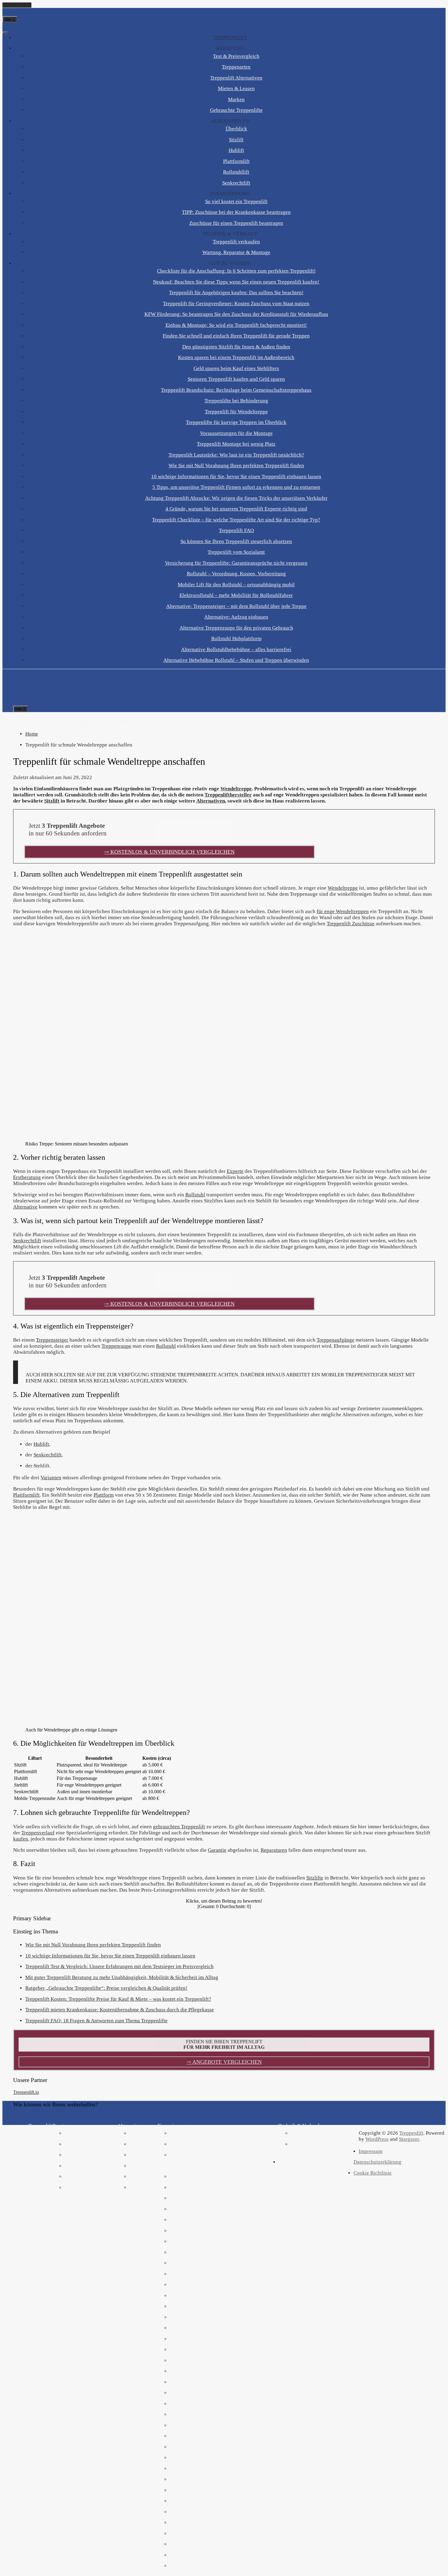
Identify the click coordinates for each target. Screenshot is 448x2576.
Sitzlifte (315, 1878)
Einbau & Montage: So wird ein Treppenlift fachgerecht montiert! (236, 325)
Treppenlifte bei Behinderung (236, 401)
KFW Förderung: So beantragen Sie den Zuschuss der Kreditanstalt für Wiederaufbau (236, 314)
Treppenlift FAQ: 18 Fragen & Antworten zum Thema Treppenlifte (96, 2021)
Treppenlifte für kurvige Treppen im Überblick (236, 422)
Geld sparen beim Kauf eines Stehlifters (236, 368)
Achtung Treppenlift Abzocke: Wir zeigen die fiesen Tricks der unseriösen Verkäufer (236, 498)
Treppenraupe (116, 1346)
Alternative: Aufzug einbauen (236, 617)
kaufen (21, 1839)
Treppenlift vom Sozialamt (236, 552)
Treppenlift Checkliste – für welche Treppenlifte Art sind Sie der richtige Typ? (236, 520)
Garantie (217, 1850)
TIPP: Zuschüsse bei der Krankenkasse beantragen (236, 212)
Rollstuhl (195, 1195)
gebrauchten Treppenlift (179, 1827)
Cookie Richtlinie (373, 2173)
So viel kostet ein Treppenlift (236, 201)
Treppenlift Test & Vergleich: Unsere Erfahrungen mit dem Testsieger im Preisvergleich (119, 1966)
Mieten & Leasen (236, 88)
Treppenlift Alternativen (236, 78)
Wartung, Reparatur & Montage (236, 252)
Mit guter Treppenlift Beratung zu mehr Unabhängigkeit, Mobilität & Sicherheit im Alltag (122, 1977)
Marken (236, 99)
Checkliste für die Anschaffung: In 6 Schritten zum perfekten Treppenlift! (236, 271)
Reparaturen (274, 1850)
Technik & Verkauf (230, 234)
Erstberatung (27, 1177)
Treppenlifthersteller (228, 795)
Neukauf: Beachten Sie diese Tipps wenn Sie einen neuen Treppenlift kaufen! (236, 282)
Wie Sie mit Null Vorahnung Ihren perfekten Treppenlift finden (236, 466)
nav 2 (20, 709)
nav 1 (10, 19)
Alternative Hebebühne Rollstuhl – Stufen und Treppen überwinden (236, 660)
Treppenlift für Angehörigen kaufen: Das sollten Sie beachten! (236, 293)
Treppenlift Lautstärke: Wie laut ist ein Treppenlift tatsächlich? (236, 455)
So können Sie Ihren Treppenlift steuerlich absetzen (236, 541)
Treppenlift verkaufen (236, 242)
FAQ (126, 722)
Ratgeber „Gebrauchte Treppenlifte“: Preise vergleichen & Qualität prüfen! (106, 1988)
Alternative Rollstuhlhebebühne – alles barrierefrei (236, 649)
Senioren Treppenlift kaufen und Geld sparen (236, 379)
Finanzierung (230, 194)
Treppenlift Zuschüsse (351, 924)
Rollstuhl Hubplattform (236, 639)
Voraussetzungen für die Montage (236, 433)
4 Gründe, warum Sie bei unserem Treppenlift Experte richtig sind (236, 509)
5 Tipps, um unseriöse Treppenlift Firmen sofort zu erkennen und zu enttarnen (236, 487)
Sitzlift (236, 140)
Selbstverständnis (102, 722)
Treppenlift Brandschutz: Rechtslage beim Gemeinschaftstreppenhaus (236, 390)
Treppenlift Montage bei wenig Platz (236, 444)
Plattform (104, 1495)
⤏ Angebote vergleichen (224, 2062)
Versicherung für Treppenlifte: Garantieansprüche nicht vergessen (236, 563)
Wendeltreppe (236, 789)
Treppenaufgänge (336, 1340)
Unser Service (68, 722)
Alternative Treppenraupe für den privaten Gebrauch (236, 628)
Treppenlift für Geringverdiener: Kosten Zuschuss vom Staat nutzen (236, 303)
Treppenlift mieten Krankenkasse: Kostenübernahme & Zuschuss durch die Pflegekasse (120, 2010)
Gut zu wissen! (230, 263)
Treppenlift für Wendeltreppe (236, 412)
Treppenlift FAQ (236, 530)
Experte (235, 1171)
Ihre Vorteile (39, 722)
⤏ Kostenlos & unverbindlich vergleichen (169, 852)
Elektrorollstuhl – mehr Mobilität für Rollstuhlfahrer (236, 595)
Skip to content (17, 5)
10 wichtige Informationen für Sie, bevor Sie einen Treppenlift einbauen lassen (236, 476)
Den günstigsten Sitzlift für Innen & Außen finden (236, 347)
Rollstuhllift (236, 172)
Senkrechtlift (236, 183)
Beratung (230, 48)
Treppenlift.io (26, 2092)
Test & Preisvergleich (236, 56)
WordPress (377, 2139)
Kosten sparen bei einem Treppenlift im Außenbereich (236, 357)
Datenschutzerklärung (377, 2162)
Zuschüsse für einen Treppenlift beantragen (236, 223)
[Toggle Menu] (5, 33)
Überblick (236, 129)
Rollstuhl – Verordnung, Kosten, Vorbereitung (236, 574)
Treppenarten (236, 67)
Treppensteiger (52, 1340)
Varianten (51, 1478)
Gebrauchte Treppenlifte (236, 110)
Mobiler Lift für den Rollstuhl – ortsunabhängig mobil (236, 585)
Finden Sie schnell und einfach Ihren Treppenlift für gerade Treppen (236, 336)
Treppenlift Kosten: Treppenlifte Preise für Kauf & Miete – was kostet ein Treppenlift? (118, 1999)
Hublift (236, 150)
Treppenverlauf (38, 1833)
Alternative (25, 1207)
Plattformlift (236, 161)
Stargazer (409, 2139)
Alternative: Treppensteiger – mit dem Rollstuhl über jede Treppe (236, 606)
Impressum (371, 2151)
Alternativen (230, 121)
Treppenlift (230, 38)
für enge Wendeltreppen (343, 911)
